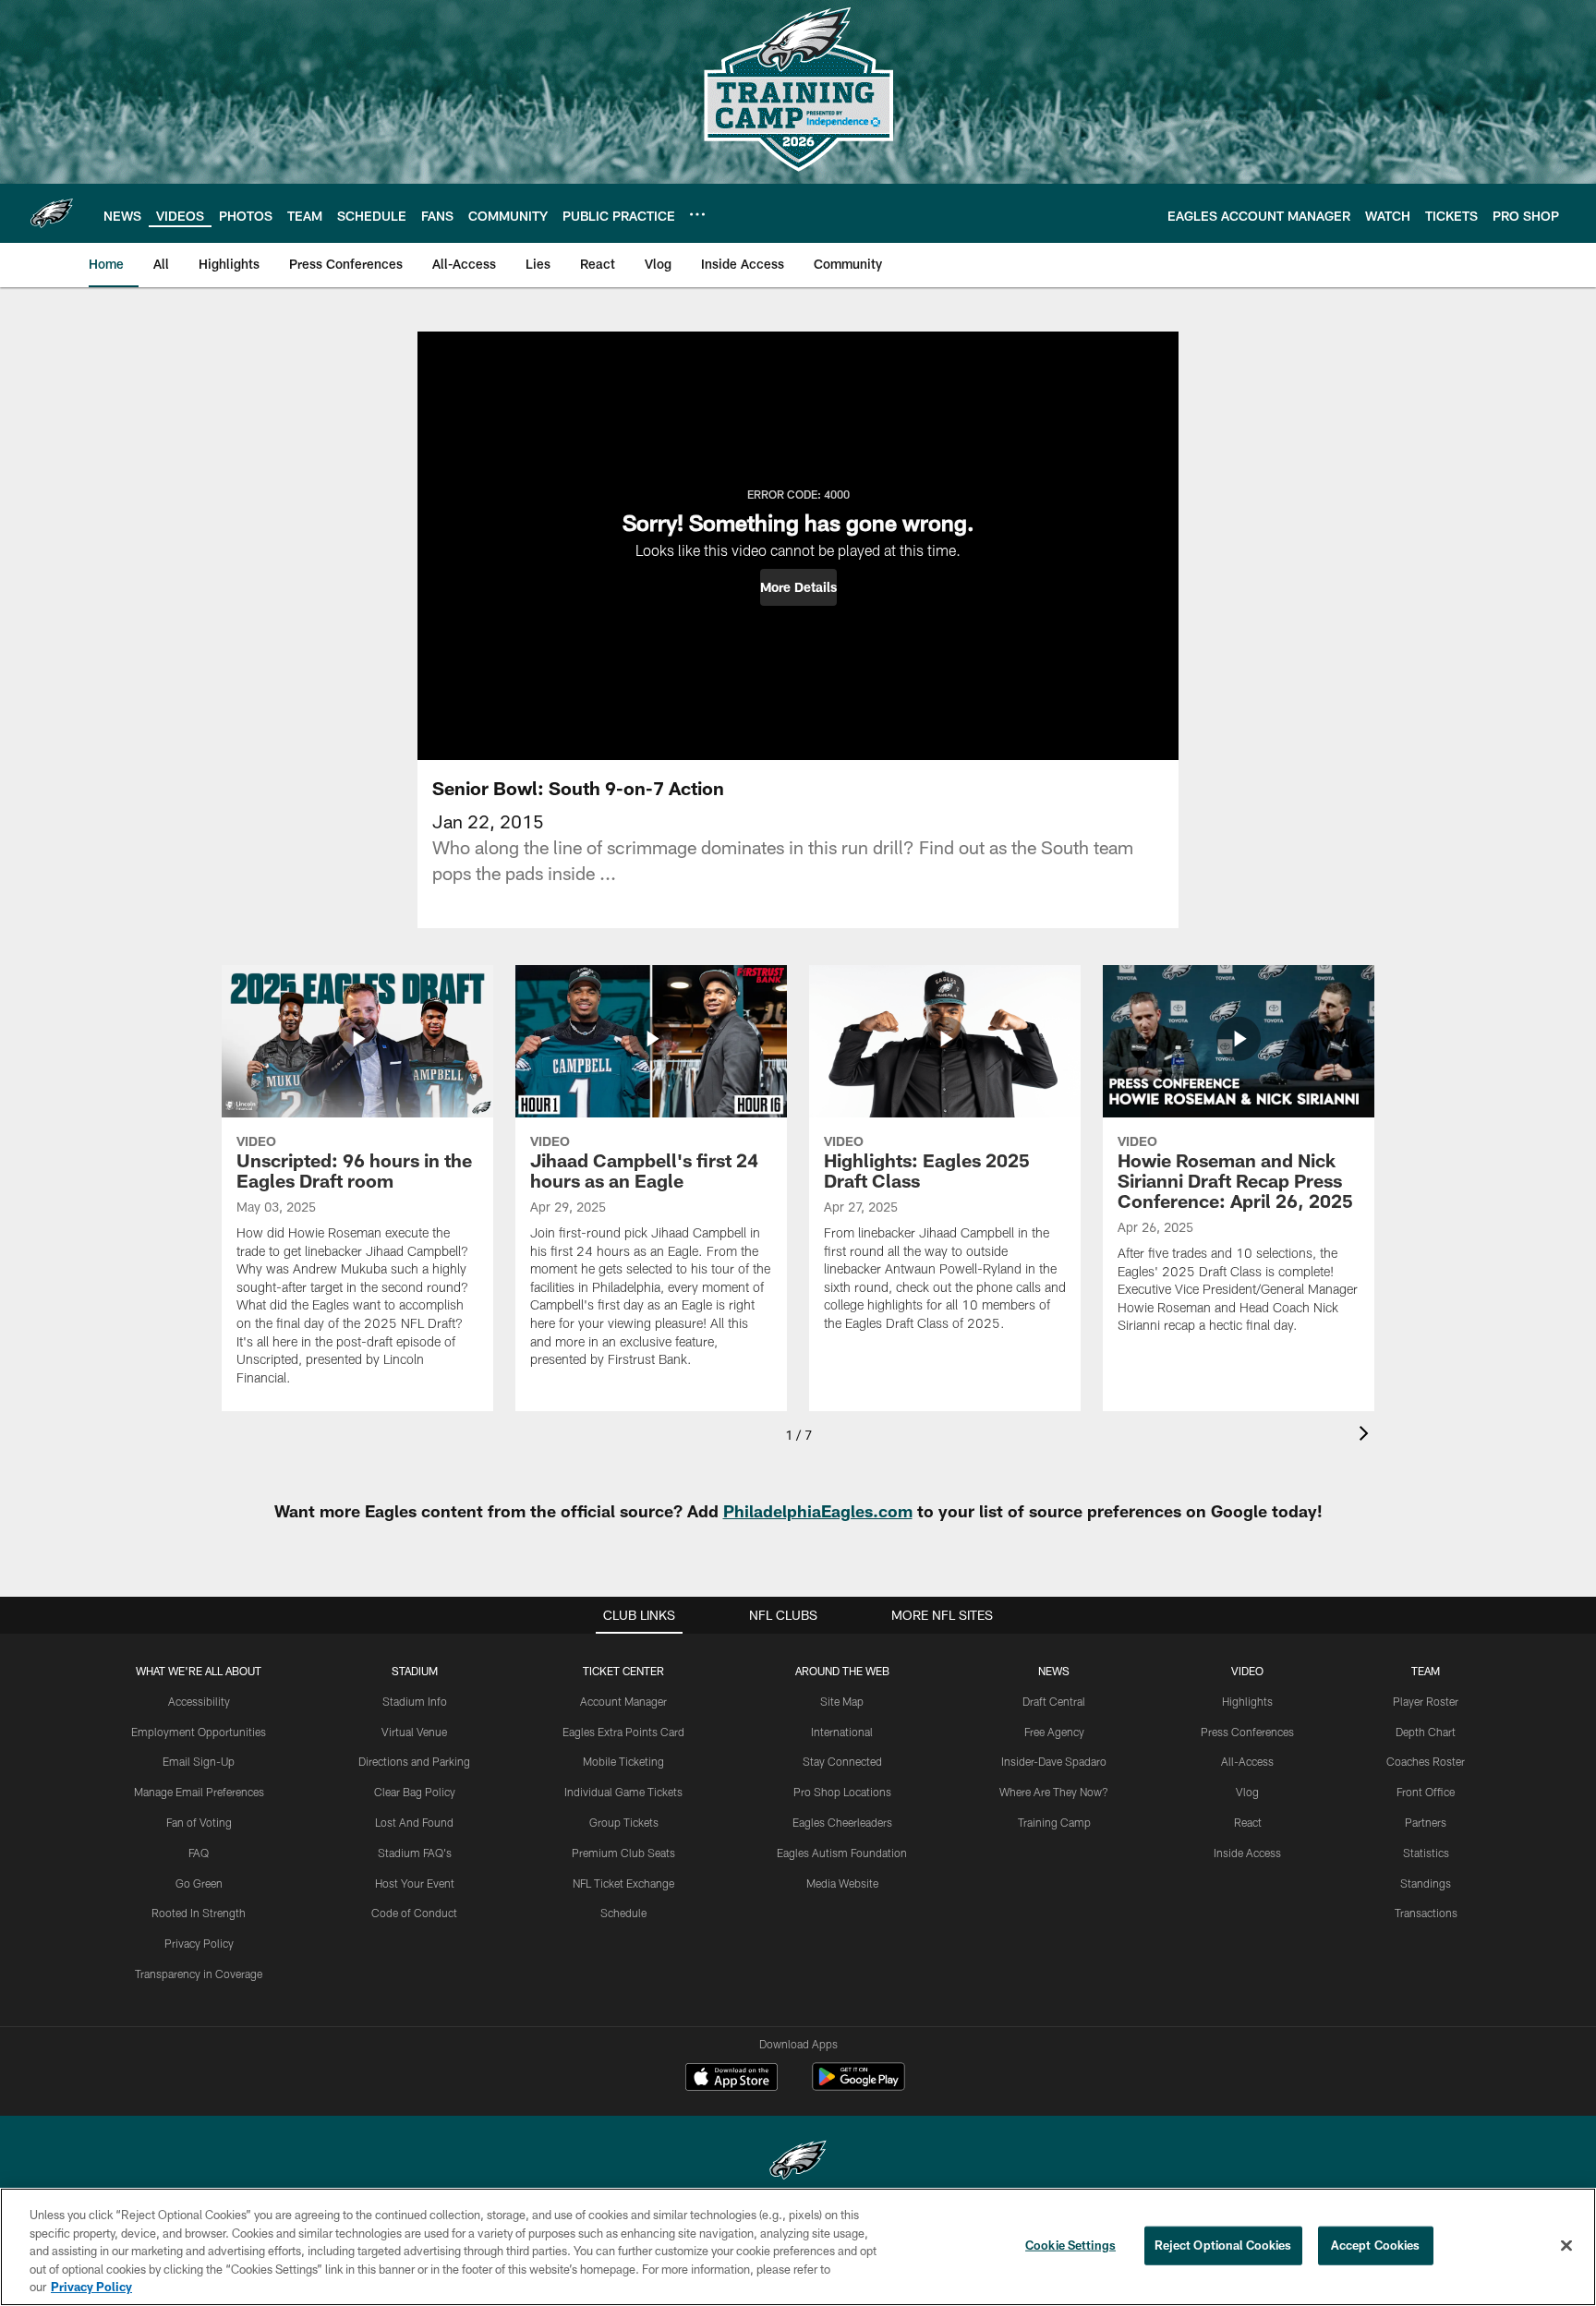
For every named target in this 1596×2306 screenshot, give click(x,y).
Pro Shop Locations (842, 1792)
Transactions (1426, 1913)
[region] (798, 2247)
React (1248, 1822)
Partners (1426, 1822)
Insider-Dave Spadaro (1054, 1761)
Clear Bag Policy (415, 1792)
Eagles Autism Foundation (842, 1853)
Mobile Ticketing (623, 1761)
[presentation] (1367, 1436)
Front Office (1426, 1792)
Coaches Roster (1426, 1761)
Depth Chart (1426, 1732)
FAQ (199, 1853)
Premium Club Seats (623, 1853)
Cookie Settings (1070, 2245)
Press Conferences (1247, 1732)
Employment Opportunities (199, 1732)
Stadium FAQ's (415, 1853)
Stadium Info (415, 1701)
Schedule (623, 1913)
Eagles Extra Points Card (623, 1732)
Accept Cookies (1376, 2245)
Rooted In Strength (199, 1913)
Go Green (199, 1883)
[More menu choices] (697, 214)
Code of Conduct (414, 1913)
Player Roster (1426, 1701)
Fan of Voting (199, 1822)
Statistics (1426, 1853)
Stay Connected (842, 1761)
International (842, 1732)
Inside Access (1247, 1853)
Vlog (1247, 1792)
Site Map (842, 1701)
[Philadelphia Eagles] (798, 2162)
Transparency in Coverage (199, 1974)
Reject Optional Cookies (1223, 2245)
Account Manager (623, 1701)
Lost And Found (414, 1822)
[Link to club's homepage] (52, 213)
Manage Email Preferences (199, 1792)
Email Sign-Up (199, 1761)
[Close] (1566, 2246)
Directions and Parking (414, 1761)
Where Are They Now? (1054, 1792)
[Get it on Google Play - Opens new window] (858, 2086)
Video (1247, 1671)
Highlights (1247, 1701)
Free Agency (1054, 1732)
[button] (798, 587)
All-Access (1247, 1761)
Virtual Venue (414, 1732)
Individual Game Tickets (623, 1792)
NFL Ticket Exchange (623, 1883)
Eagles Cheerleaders (842, 1822)
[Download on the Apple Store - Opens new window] (731, 2079)
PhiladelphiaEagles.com (818, 1511)
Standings (1426, 1883)
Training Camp (1054, 1822)
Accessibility (199, 1701)
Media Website (842, 1883)
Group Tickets (624, 1822)
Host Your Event (415, 1883)
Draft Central (1054, 1701)
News (1054, 1671)
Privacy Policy (199, 1943)
